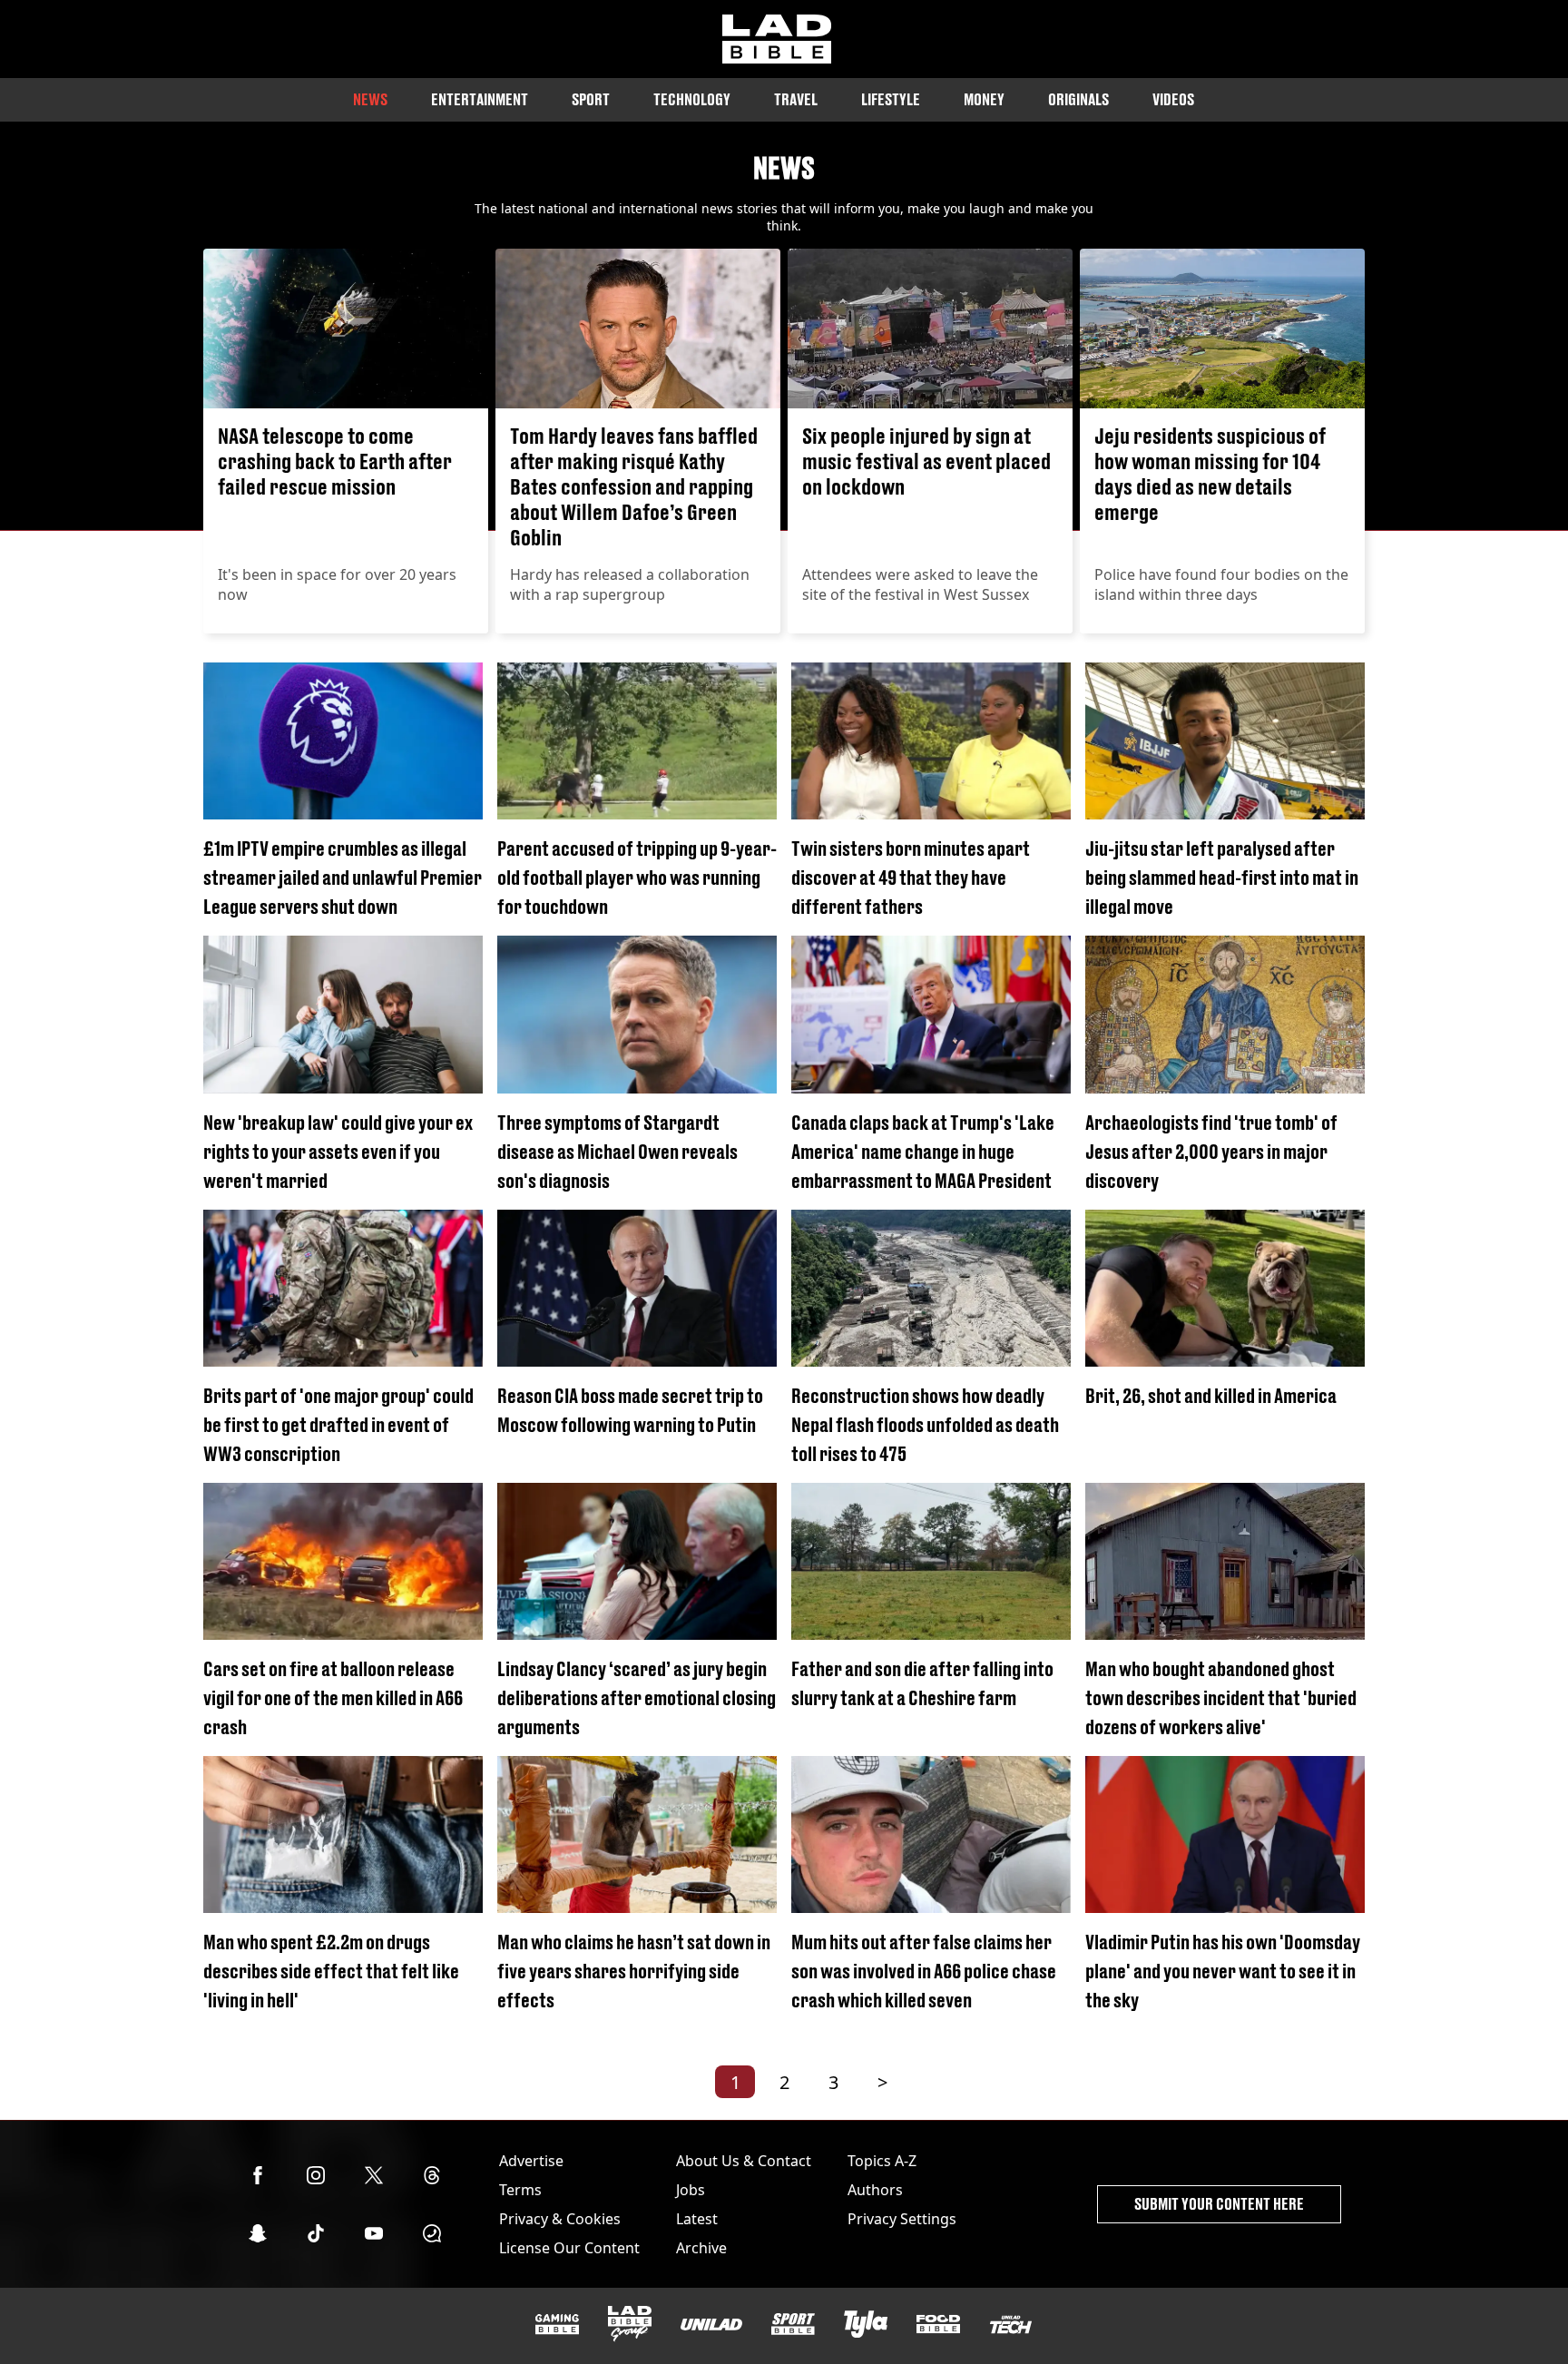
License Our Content (569, 2248)
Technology (692, 99)
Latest (697, 2219)
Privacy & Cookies (560, 2219)
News (370, 99)
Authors (875, 2190)
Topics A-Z (882, 2161)
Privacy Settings (902, 2219)
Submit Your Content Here (1219, 2204)
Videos (1173, 99)
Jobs (691, 2190)
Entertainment (480, 99)
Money (984, 99)
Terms (520, 2190)
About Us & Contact (744, 2161)
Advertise (531, 2161)
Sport (591, 99)
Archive (701, 2248)
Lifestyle (891, 99)
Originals (1078, 99)
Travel (796, 99)
